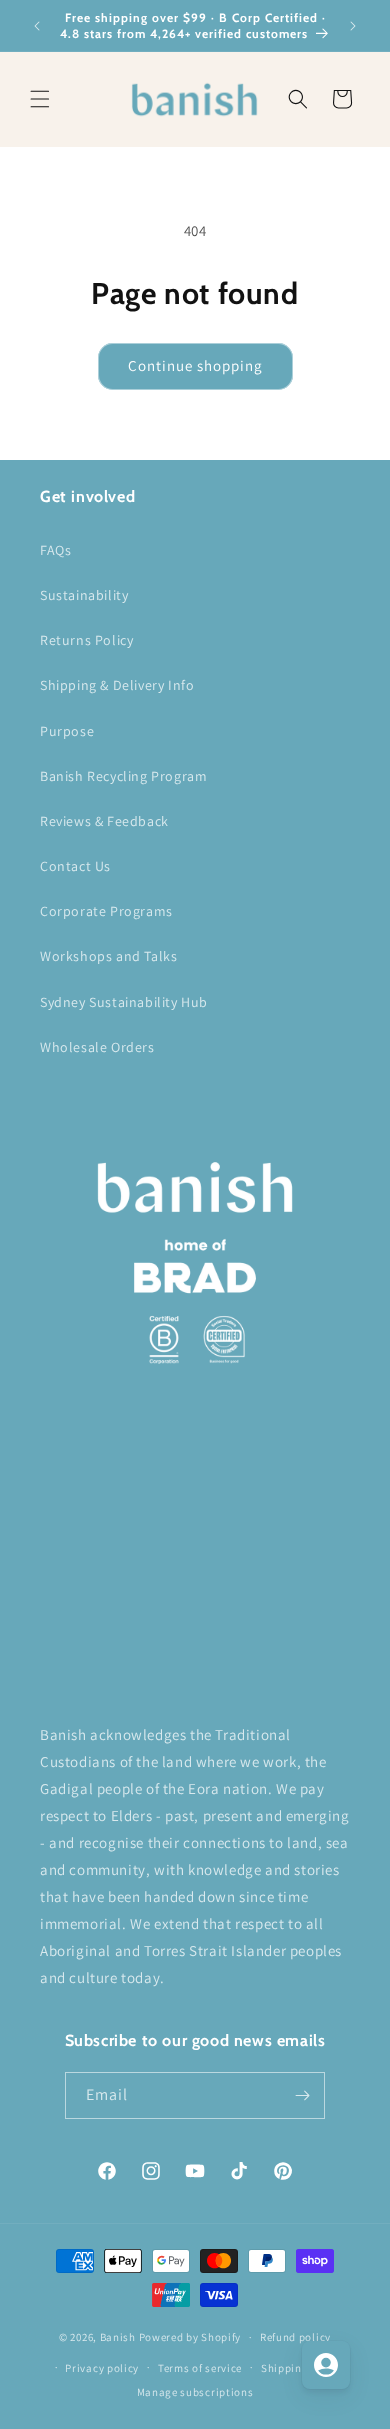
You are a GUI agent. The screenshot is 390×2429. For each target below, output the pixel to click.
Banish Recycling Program (123, 776)
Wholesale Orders (97, 1047)
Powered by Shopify (190, 2337)
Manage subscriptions (195, 2392)
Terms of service (200, 2368)
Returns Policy (86, 640)
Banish (118, 2337)
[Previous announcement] (37, 26)
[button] (40, 99)
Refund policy (295, 2337)
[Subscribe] (302, 2095)
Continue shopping (195, 365)
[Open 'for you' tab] (326, 2365)
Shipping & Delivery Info (117, 685)
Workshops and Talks (108, 956)
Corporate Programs (106, 911)
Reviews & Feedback (104, 821)
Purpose (67, 731)
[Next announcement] (353, 26)
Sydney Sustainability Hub (124, 1002)
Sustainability (84, 595)
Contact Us (75, 866)
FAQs (55, 550)
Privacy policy (102, 2368)
